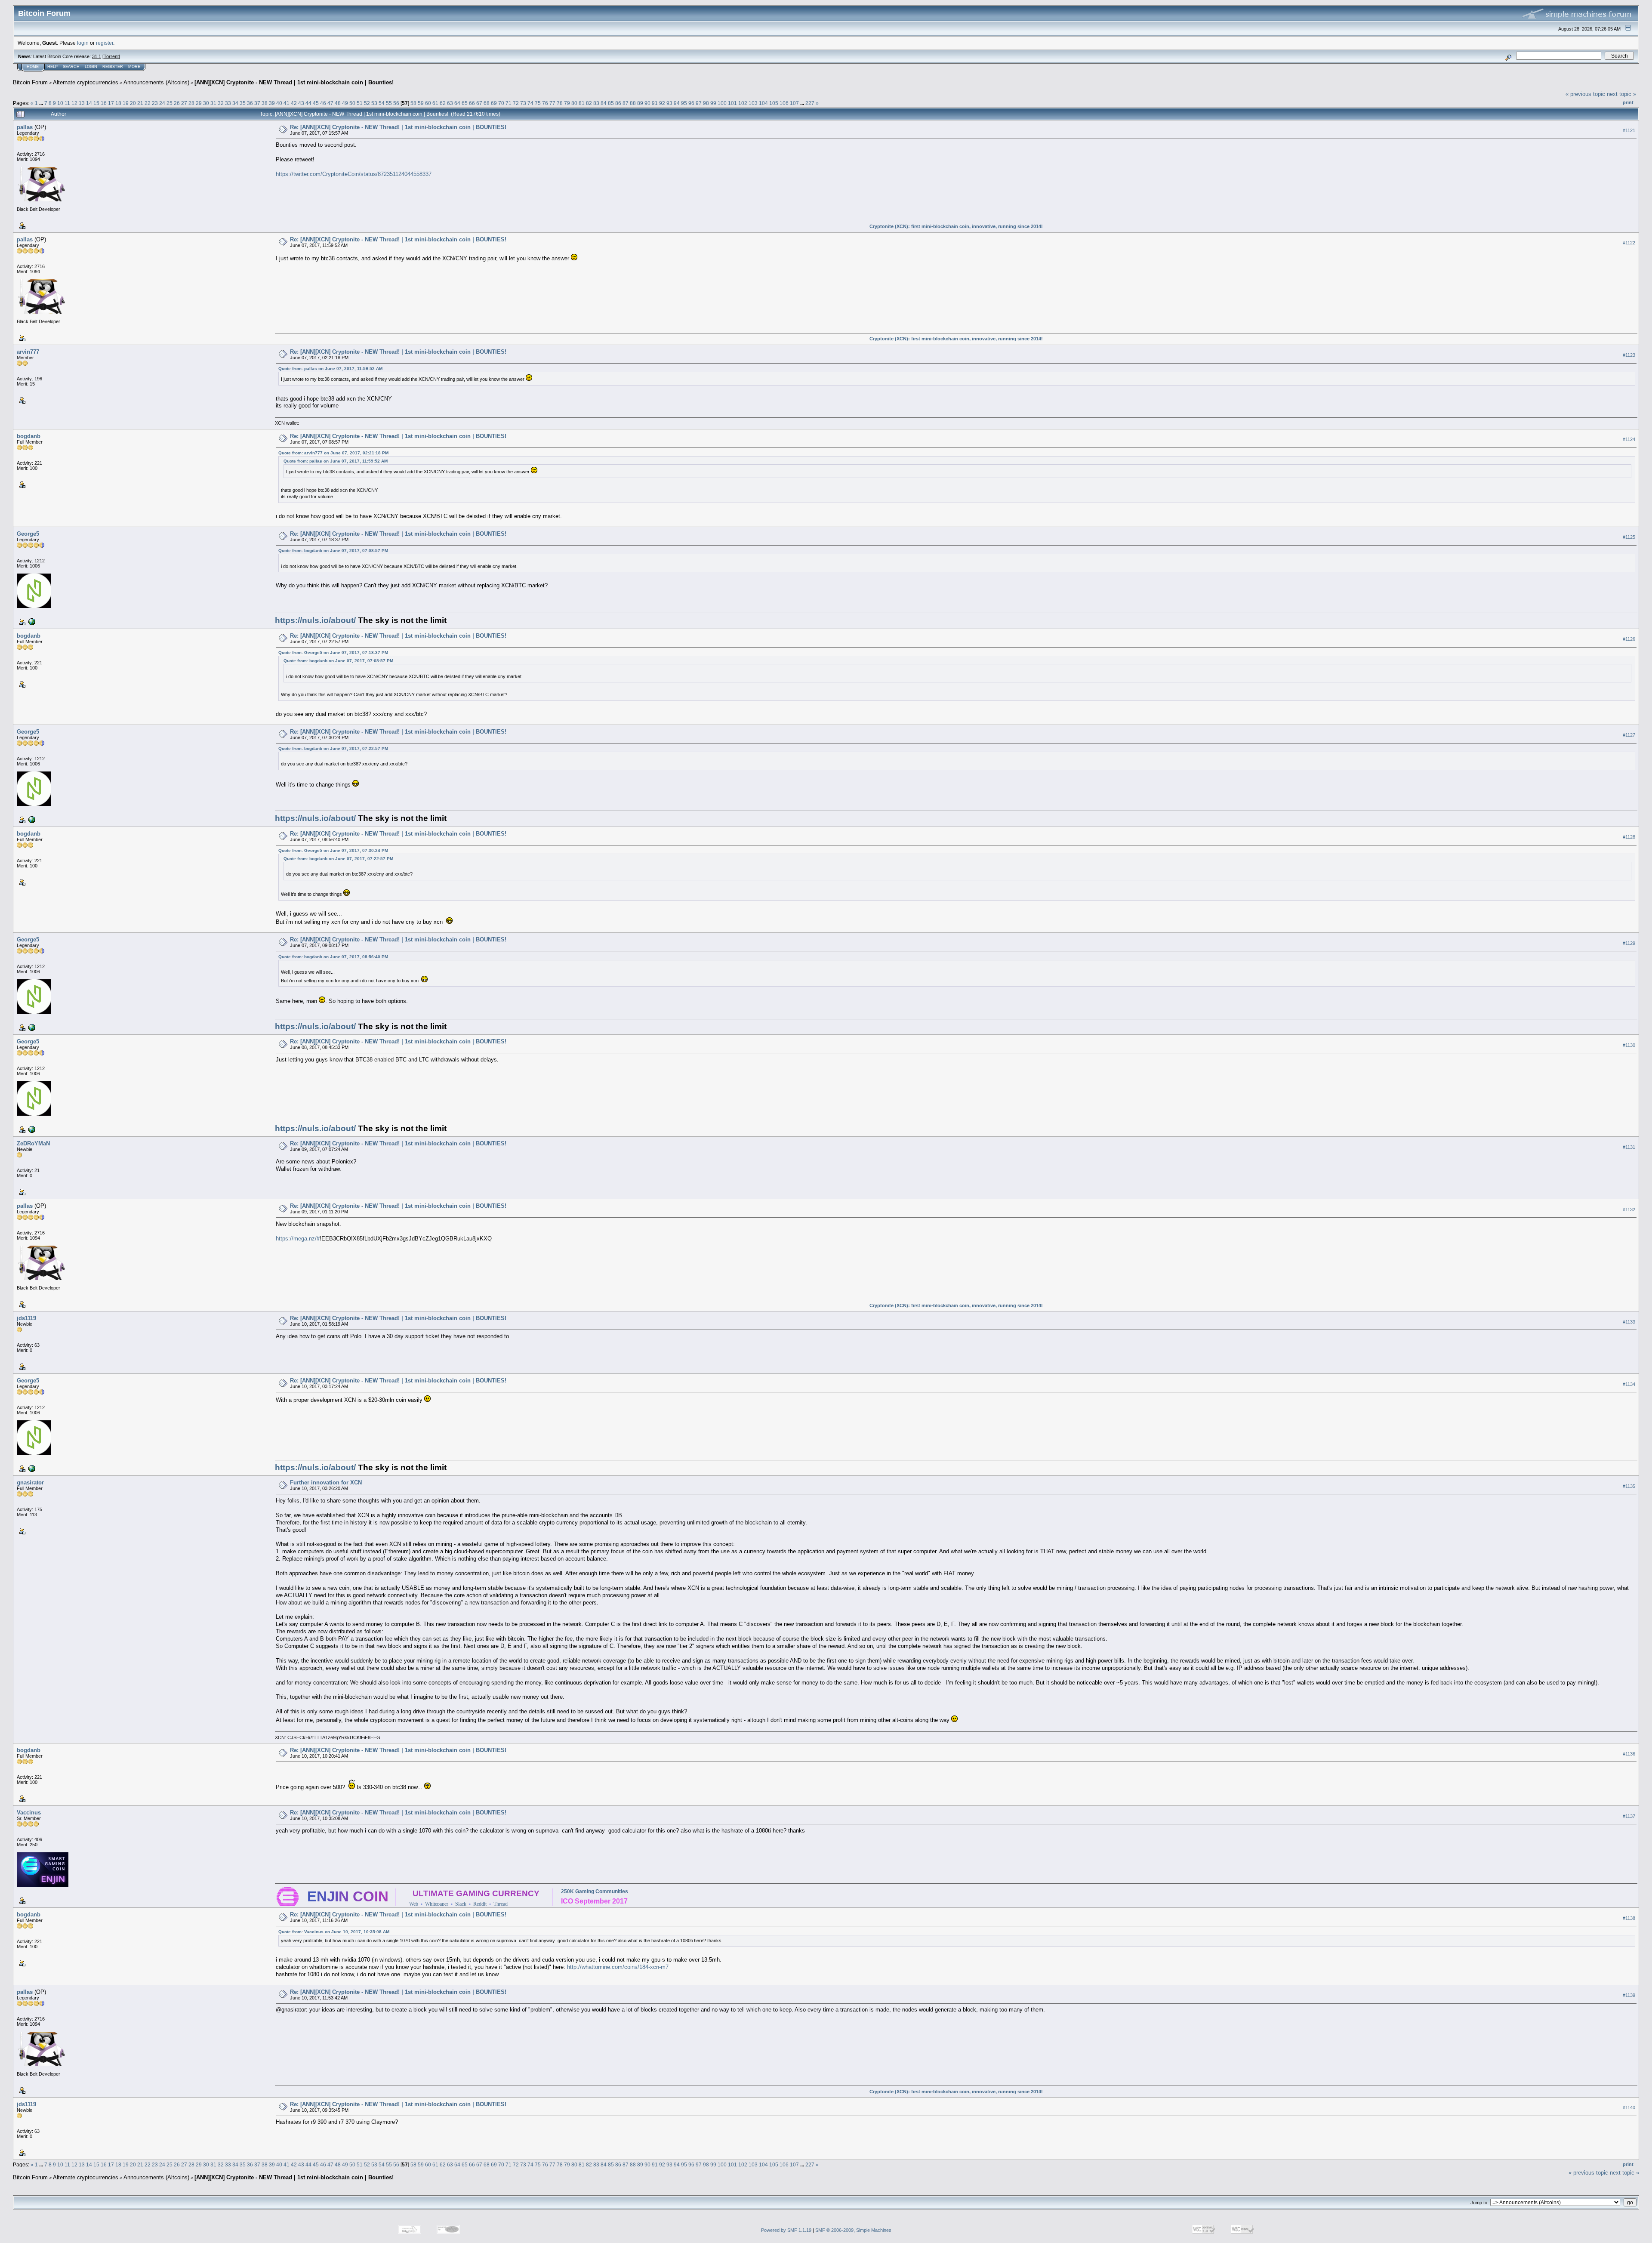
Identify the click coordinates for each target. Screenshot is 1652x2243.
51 (360, 103)
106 (784, 103)
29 (199, 103)
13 (82, 103)
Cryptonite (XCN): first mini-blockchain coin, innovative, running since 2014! (956, 226)
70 (501, 103)
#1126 (1629, 639)
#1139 (1629, 1995)
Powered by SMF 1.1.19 (786, 2230)
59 (421, 103)
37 (257, 103)
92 (662, 103)
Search (71, 67)
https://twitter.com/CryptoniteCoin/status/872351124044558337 (354, 174)
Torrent (111, 56)
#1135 (1629, 1486)
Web (414, 1904)
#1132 (1629, 1209)
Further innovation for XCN (326, 1482)
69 (494, 103)
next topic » (1621, 94)
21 (140, 103)
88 (633, 103)
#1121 (1629, 130)
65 (465, 103)
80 (574, 103)
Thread (501, 1904)
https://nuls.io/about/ (315, 620)
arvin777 (28, 352)
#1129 (1629, 943)
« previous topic (1585, 94)
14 (89, 103)
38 (265, 103)
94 (677, 103)
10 (60, 103)
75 (538, 103)
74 (530, 103)
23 (155, 103)
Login (91, 67)
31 (213, 103)
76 (545, 103)
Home (33, 67)
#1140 (1629, 2107)
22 (148, 103)
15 (96, 103)
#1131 (1629, 1147)
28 (191, 103)
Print (1628, 102)
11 (67, 103)
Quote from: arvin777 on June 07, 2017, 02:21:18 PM (333, 453)
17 (111, 103)
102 (743, 103)
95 (684, 103)
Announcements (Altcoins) (156, 82)
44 (308, 103)
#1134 (1629, 1384)
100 (722, 103)
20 (133, 103)
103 (753, 103)
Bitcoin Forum (30, 82)
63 (450, 103)
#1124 (1629, 439)
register (105, 43)
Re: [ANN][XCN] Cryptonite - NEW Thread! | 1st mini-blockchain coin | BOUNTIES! (398, 127)
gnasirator (30, 1482)
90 (647, 103)
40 (279, 103)
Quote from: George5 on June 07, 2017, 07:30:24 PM (333, 850)
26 (177, 103)
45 (316, 103)
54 (382, 103)
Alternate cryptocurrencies (86, 82)
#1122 (1629, 243)
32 (221, 103)
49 (345, 103)
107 (794, 103)
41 (287, 103)
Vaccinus (29, 1813)
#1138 (1629, 1918)
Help (52, 67)
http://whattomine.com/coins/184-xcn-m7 (618, 1967)
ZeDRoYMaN (33, 1143)
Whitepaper (437, 1904)
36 (250, 103)
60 (428, 103)
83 (596, 103)
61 (435, 103)
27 (184, 103)
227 (810, 103)
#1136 (1629, 1754)
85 (611, 103)
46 (323, 103)
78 (560, 103)
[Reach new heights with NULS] (31, 621)
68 (487, 103)
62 (443, 103)
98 (706, 103)
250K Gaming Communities (595, 1891)
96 (691, 103)
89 (640, 103)
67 (479, 103)
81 (582, 103)
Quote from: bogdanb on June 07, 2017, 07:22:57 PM (333, 748)
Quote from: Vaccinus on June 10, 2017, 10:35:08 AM (334, 1932)
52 (367, 103)
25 (170, 103)
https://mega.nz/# (298, 1239)
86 (618, 103)
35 (243, 103)
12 (74, 103)
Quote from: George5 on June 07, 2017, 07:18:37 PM (333, 653)
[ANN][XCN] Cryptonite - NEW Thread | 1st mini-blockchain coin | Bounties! (294, 82)
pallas (25, 127)
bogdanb (29, 436)
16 (104, 103)
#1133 (1629, 1322)
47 (330, 103)
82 (589, 103)
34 (235, 103)
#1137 (1629, 1816)
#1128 (1629, 837)
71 (509, 103)
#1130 (1629, 1045)
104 (763, 103)
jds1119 (26, 1318)
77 (552, 103)
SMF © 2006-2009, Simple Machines (853, 2230)
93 (669, 103)
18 (118, 103)
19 (126, 103)
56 (396, 103)
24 (162, 103)
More (134, 67)
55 (389, 103)
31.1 (97, 56)
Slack (461, 1904)
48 (338, 103)
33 (228, 103)
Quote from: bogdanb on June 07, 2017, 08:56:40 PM (333, 957)
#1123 (1629, 355)
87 (626, 103)
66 (472, 103)
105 (774, 103)
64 (457, 103)
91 (655, 103)
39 (272, 103)
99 (713, 103)
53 (374, 103)
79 (567, 103)
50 (352, 103)
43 (301, 103)
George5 (28, 534)
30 (206, 103)
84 (604, 103)
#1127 (1629, 735)
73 (523, 103)
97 (699, 103)
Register (113, 67)
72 (516, 103)
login (83, 43)
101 (732, 103)
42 (294, 103)
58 (413, 103)
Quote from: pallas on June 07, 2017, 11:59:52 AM (330, 369)
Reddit (480, 1904)
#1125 (1629, 537)
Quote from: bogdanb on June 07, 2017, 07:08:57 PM (333, 551)
